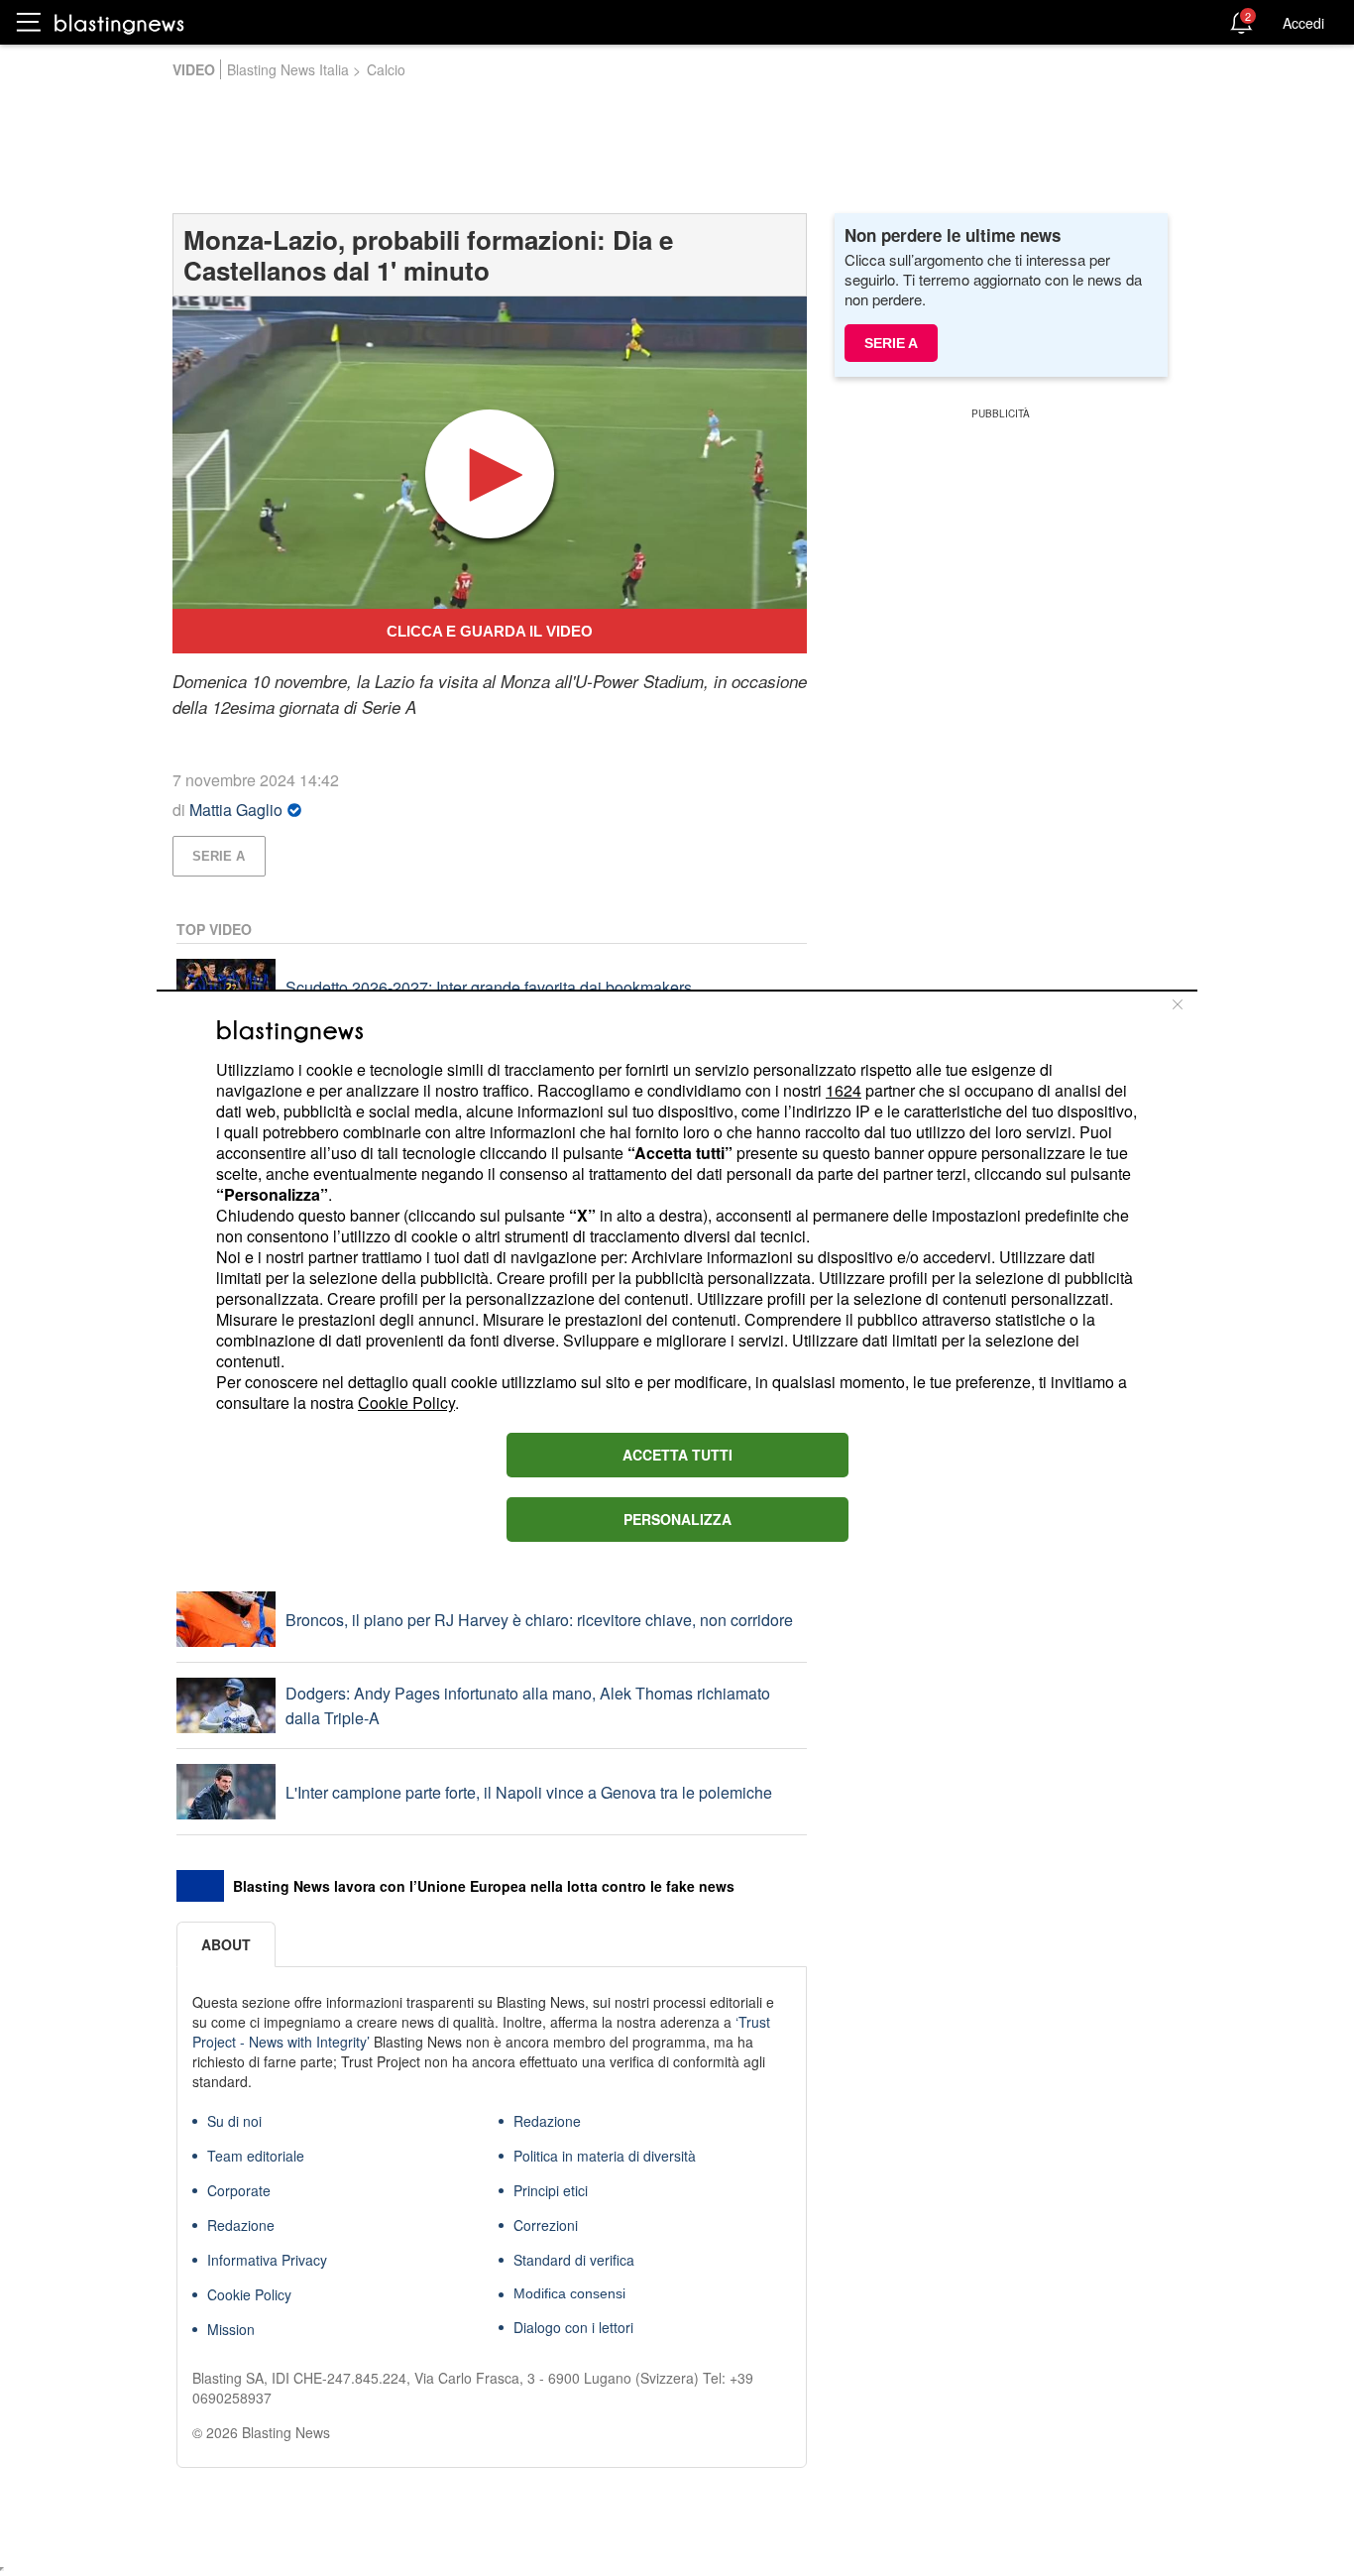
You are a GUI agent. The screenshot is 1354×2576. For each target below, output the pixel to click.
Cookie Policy (406, 1403)
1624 (844, 1090)
